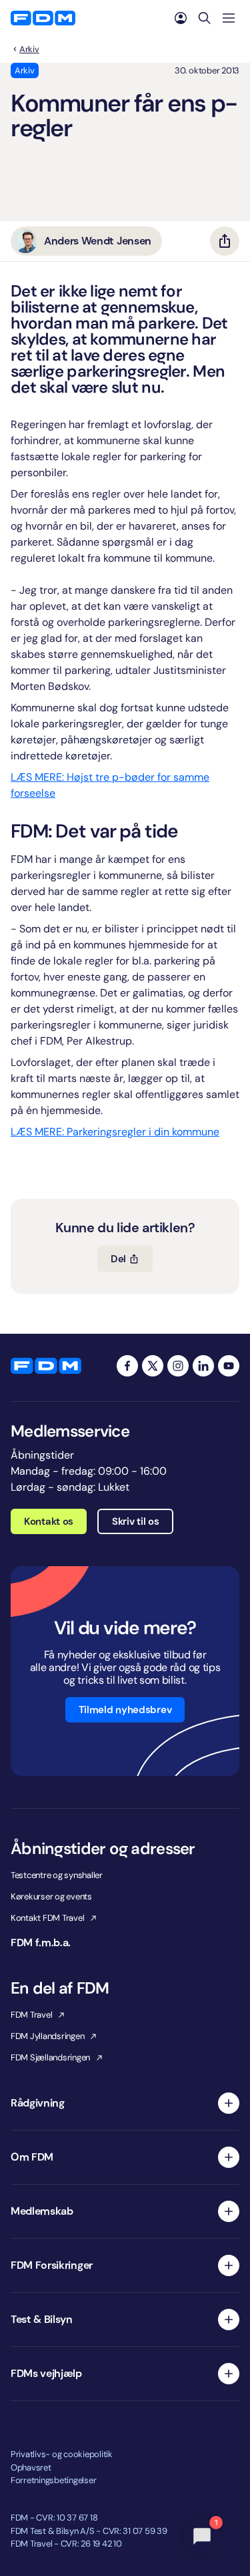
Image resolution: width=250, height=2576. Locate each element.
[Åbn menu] (229, 18)
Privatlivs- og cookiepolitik (62, 2454)
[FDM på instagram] (178, 1366)
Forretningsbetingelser (53, 2480)
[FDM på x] (153, 1366)
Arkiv (29, 49)
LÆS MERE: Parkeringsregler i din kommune (115, 1132)
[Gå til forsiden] (43, 18)
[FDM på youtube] (229, 1366)
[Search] (205, 18)
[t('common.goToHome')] (46, 1366)
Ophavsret (31, 2467)
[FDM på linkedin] (203, 1366)
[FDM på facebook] (127, 1366)
